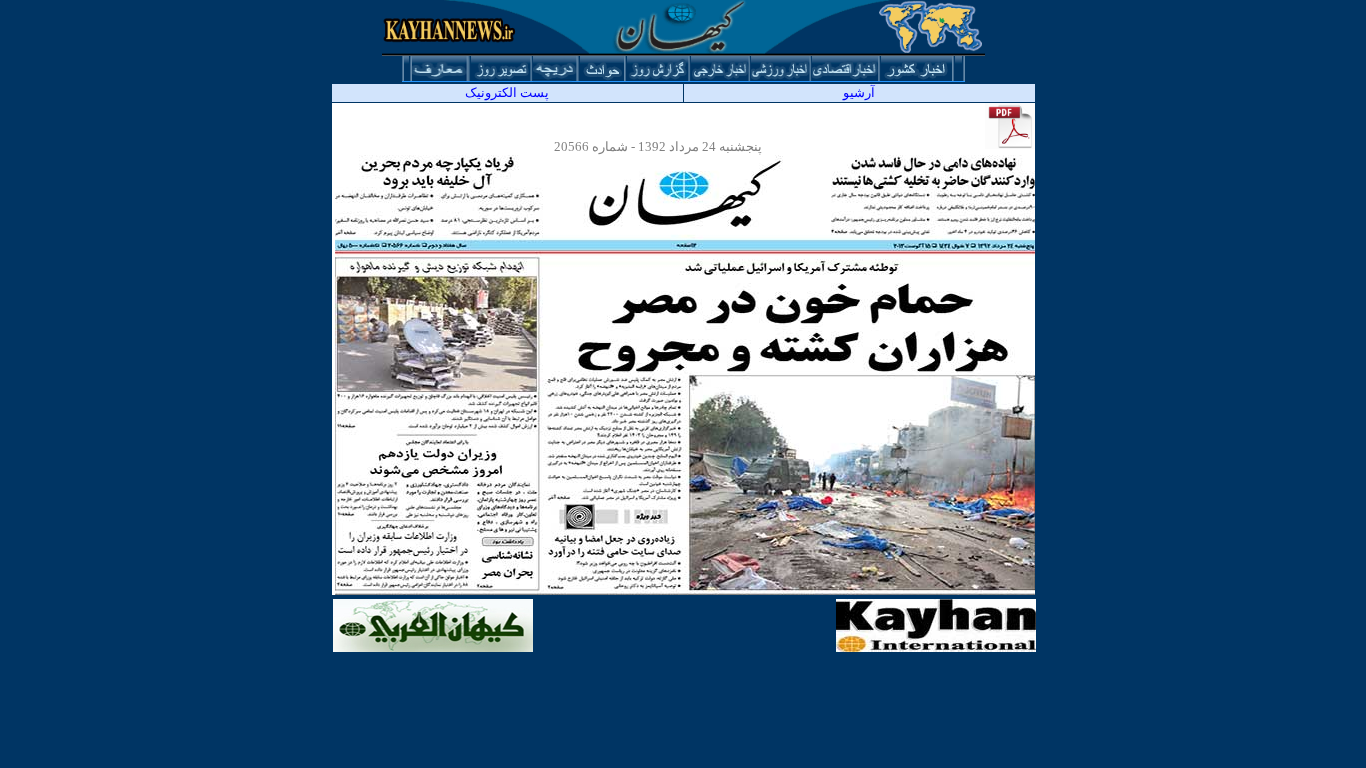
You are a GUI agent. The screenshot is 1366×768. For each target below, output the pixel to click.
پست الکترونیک (507, 92)
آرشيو (859, 92)
